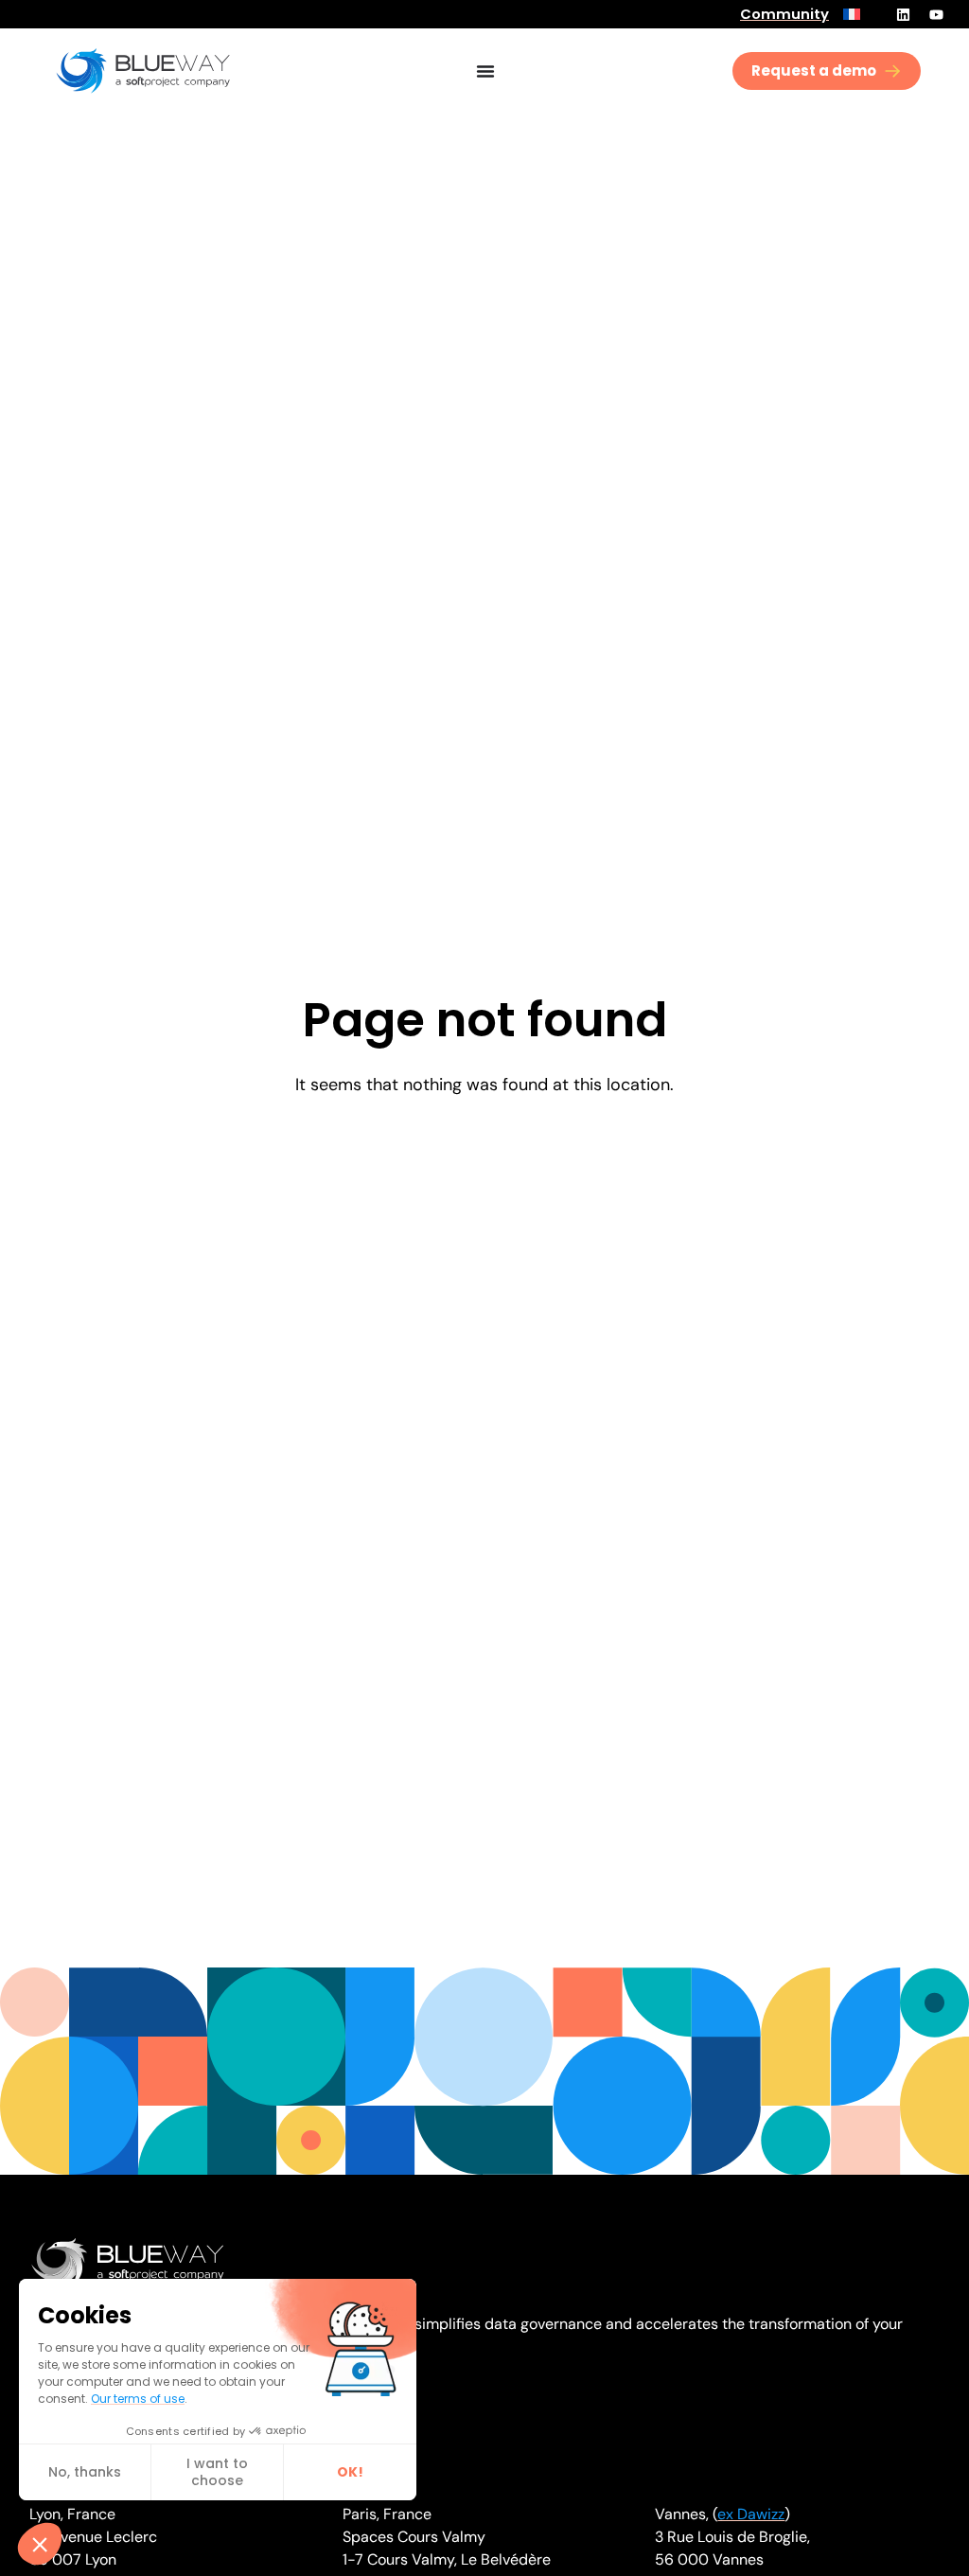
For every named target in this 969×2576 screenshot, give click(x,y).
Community (784, 14)
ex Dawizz (751, 2514)
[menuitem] (852, 14)
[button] (40, 2544)
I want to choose (217, 2472)
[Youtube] (936, 14)
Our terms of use (138, 2399)
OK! (350, 2472)
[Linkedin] (903, 14)
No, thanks (85, 2472)
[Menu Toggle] (485, 71)
